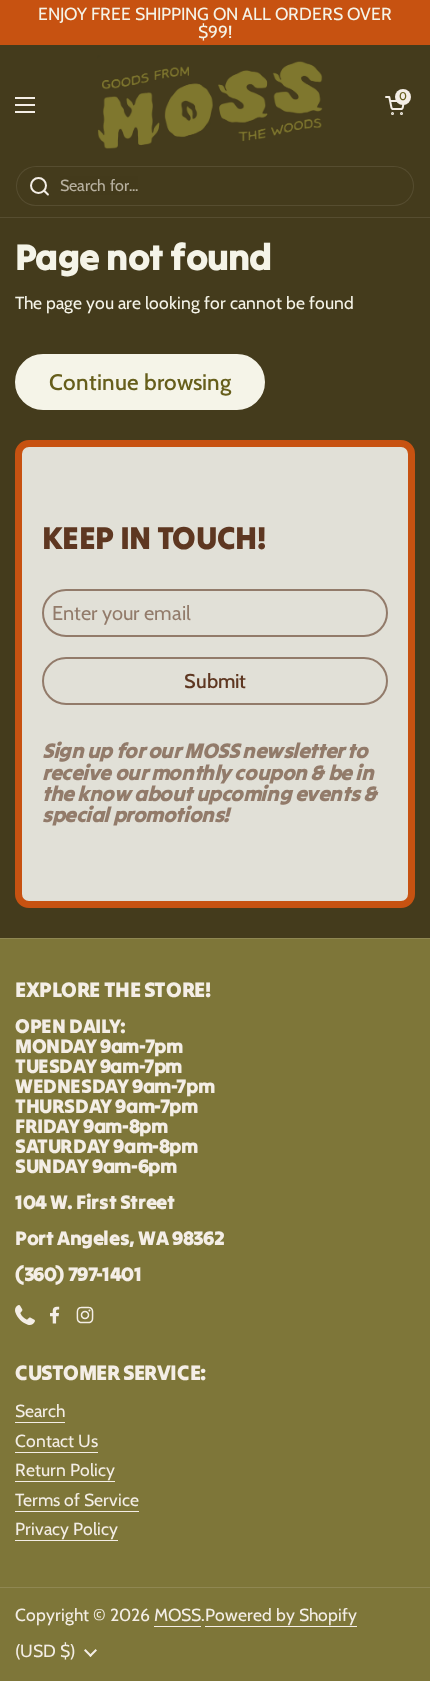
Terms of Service (77, 1499)
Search (40, 1410)
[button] (395, 105)
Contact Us (56, 1440)
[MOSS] (210, 105)
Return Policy (65, 1469)
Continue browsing (140, 382)
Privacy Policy (66, 1528)
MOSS (177, 1614)
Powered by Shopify (281, 1614)
